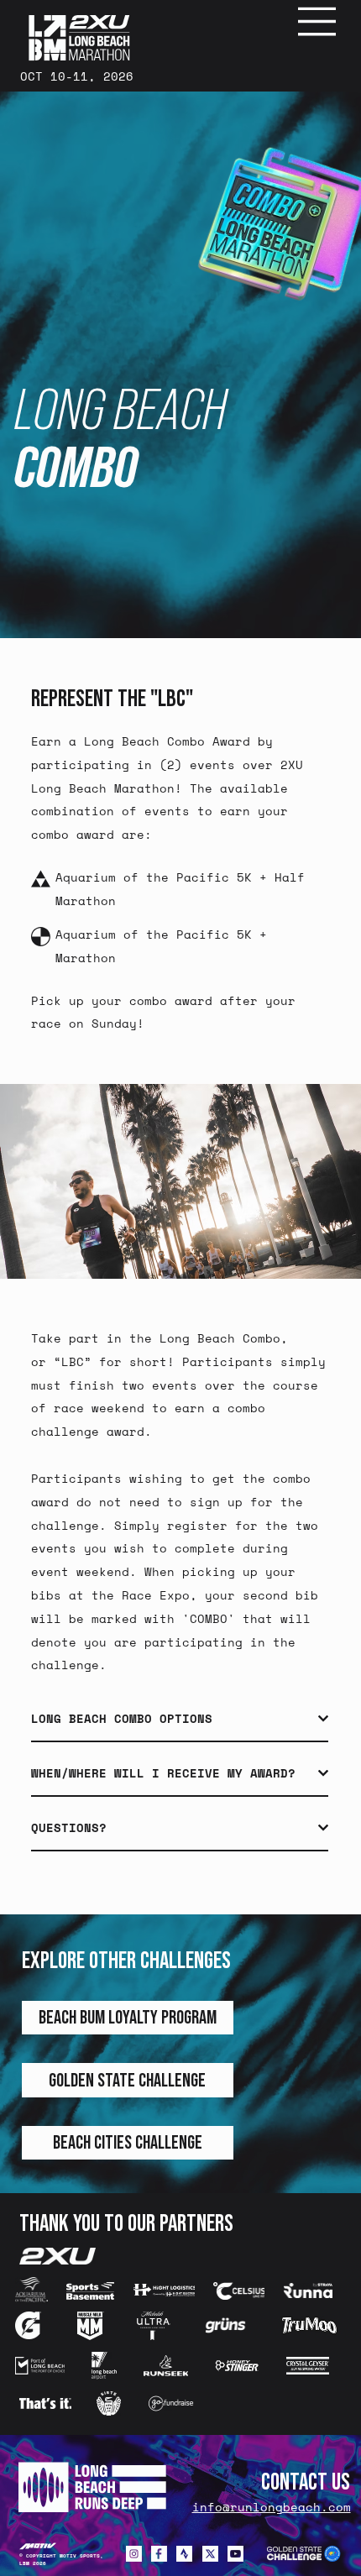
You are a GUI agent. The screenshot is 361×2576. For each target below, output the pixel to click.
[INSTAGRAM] (134, 2554)
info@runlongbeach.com (272, 2507)
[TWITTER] (210, 2554)
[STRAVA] (184, 2554)
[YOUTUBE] (235, 2554)
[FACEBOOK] (159, 2554)
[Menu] (318, 21)
